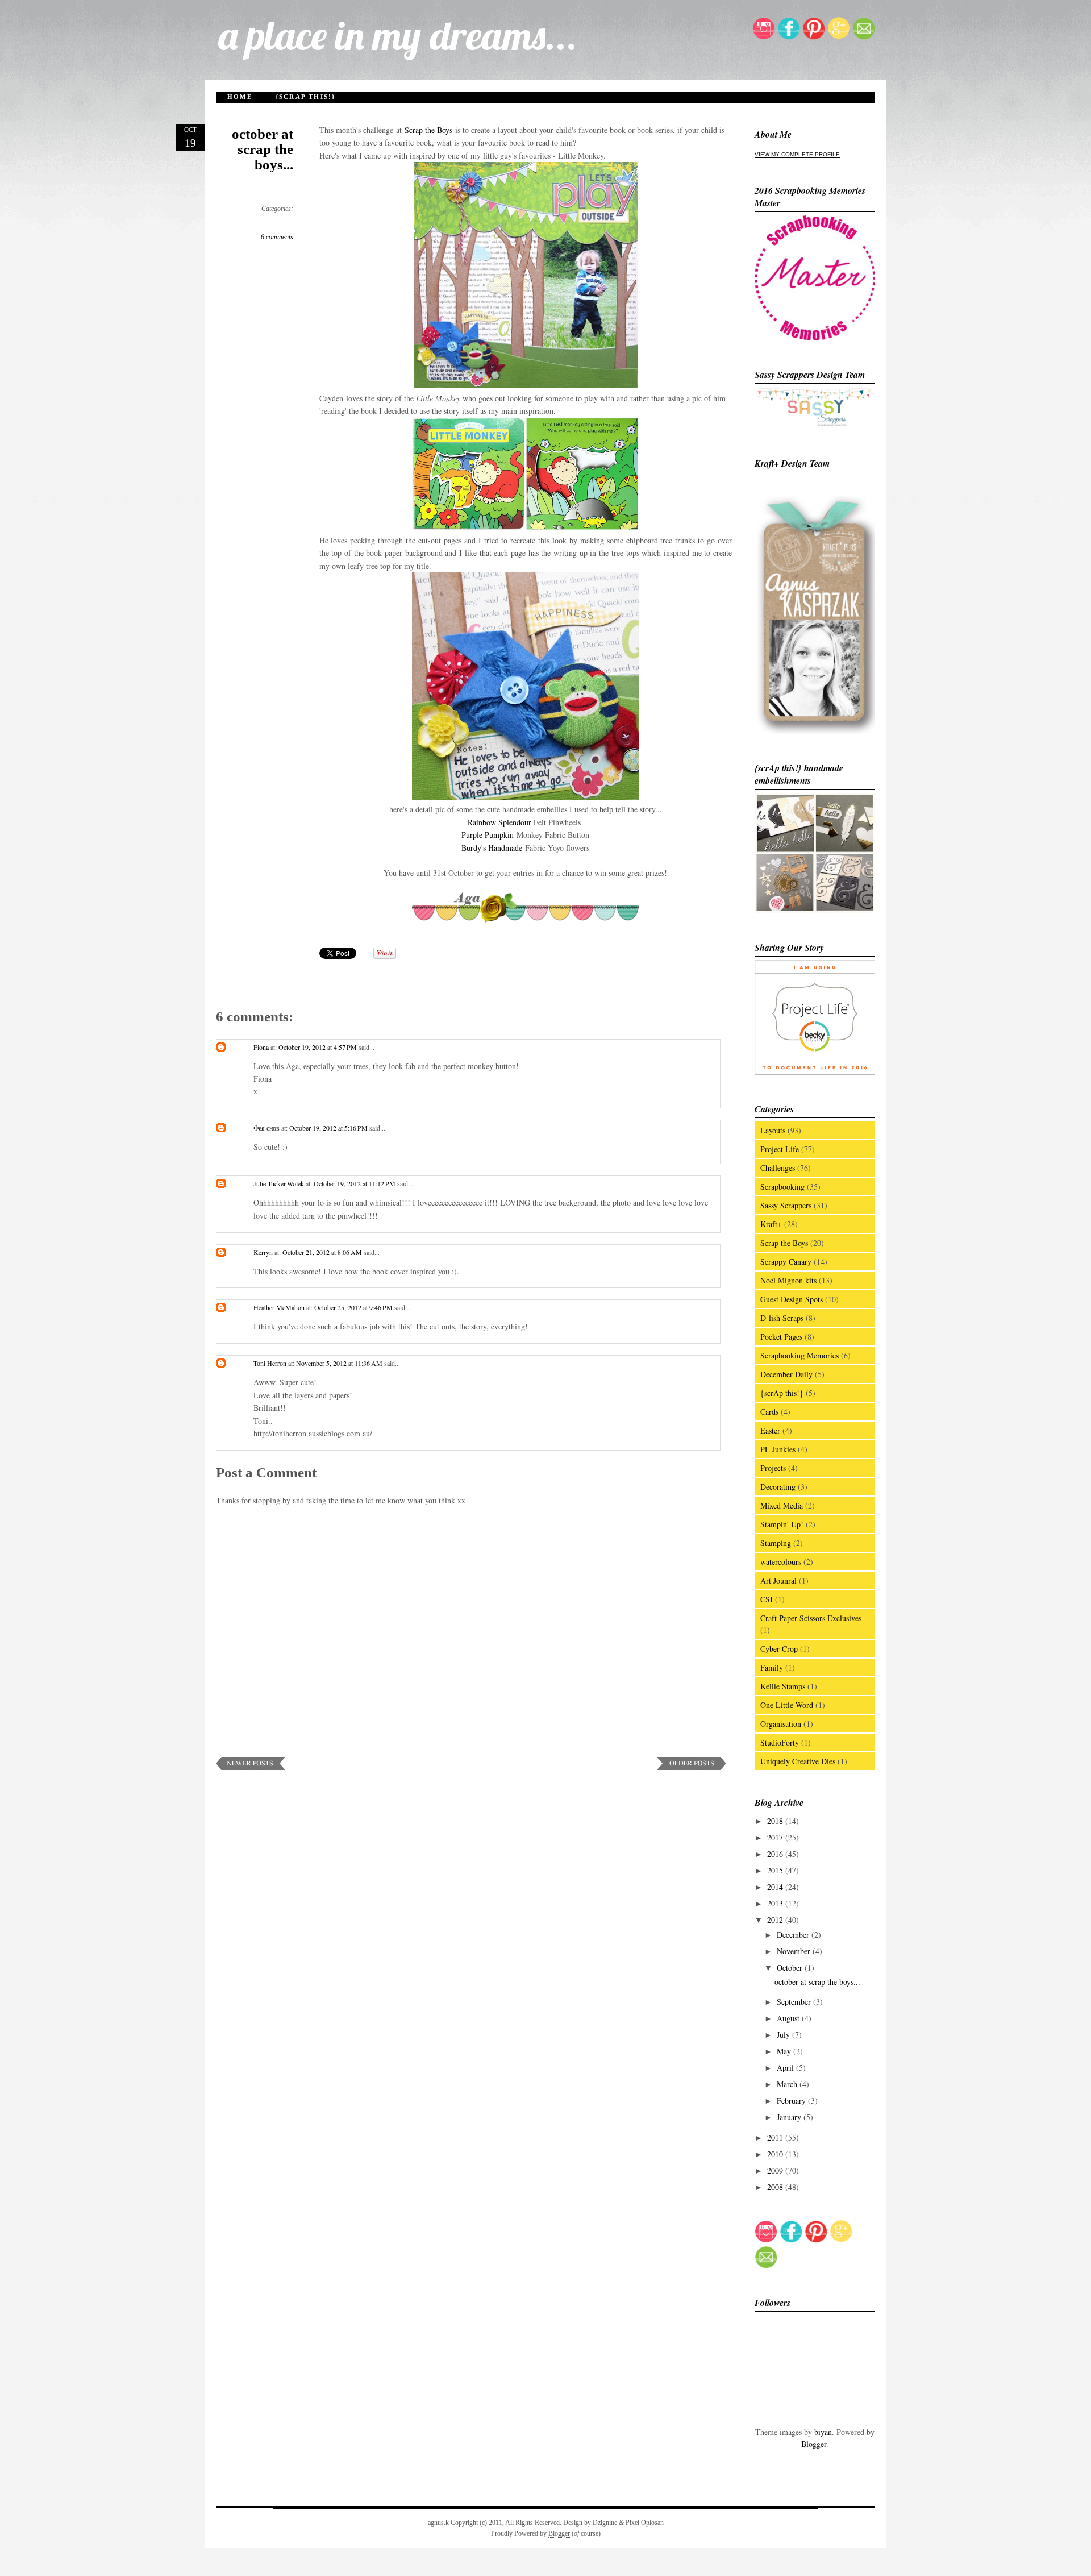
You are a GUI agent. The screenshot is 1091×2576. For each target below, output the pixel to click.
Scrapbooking (782, 1187)
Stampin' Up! (782, 1524)
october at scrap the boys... (263, 149)
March (788, 2084)
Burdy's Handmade (492, 848)
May (785, 2051)
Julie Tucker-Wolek (279, 1183)
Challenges (778, 1168)
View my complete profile (797, 154)
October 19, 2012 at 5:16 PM (329, 1128)
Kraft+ (771, 1224)
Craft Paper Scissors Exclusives (811, 1618)
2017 (776, 1837)
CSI (767, 1599)
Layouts (773, 1130)
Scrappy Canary (786, 1262)
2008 (776, 2187)
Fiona (261, 1047)
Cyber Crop (779, 1649)
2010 (776, 2154)
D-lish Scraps (782, 1318)
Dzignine (605, 2523)
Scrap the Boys (430, 130)
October (791, 1968)
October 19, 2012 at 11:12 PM (355, 1183)
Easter (770, 1430)
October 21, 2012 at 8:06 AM (323, 1252)
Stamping (776, 1543)
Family (772, 1667)
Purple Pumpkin (488, 835)
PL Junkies (778, 1449)
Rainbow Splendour (499, 822)
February (792, 2101)
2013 (776, 1903)
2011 (776, 2137)
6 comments (277, 237)
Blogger (814, 2444)
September (795, 2002)
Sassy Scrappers (786, 1205)
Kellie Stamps (783, 1686)
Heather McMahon (279, 1307)
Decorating (778, 1487)
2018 (776, 1821)
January (790, 2117)
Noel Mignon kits (788, 1280)
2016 (776, 1854)
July (784, 2035)
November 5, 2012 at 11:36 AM (340, 1363)
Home (240, 97)
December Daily (786, 1374)
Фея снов (266, 1128)
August (789, 2018)
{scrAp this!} (306, 97)
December (794, 1935)
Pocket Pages (781, 1337)
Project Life (780, 1149)
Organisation (781, 1724)
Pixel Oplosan (645, 2523)
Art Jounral (778, 1580)
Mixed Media (782, 1505)
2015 (776, 1870)
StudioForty (780, 1742)
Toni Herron (270, 1363)
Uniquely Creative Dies (798, 1761)
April (786, 2068)
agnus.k (438, 2523)
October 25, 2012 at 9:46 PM (354, 1307)
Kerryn (263, 1252)
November (795, 1951)
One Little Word (787, 1705)
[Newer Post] (251, 1767)
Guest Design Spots (792, 1299)
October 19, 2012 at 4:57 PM (318, 1047)
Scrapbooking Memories (799, 1355)
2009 (776, 2170)
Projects (773, 1468)
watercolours (781, 1562)
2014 (776, 1887)
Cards (769, 1412)
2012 (776, 1920)
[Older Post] (692, 1767)
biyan (823, 2432)
